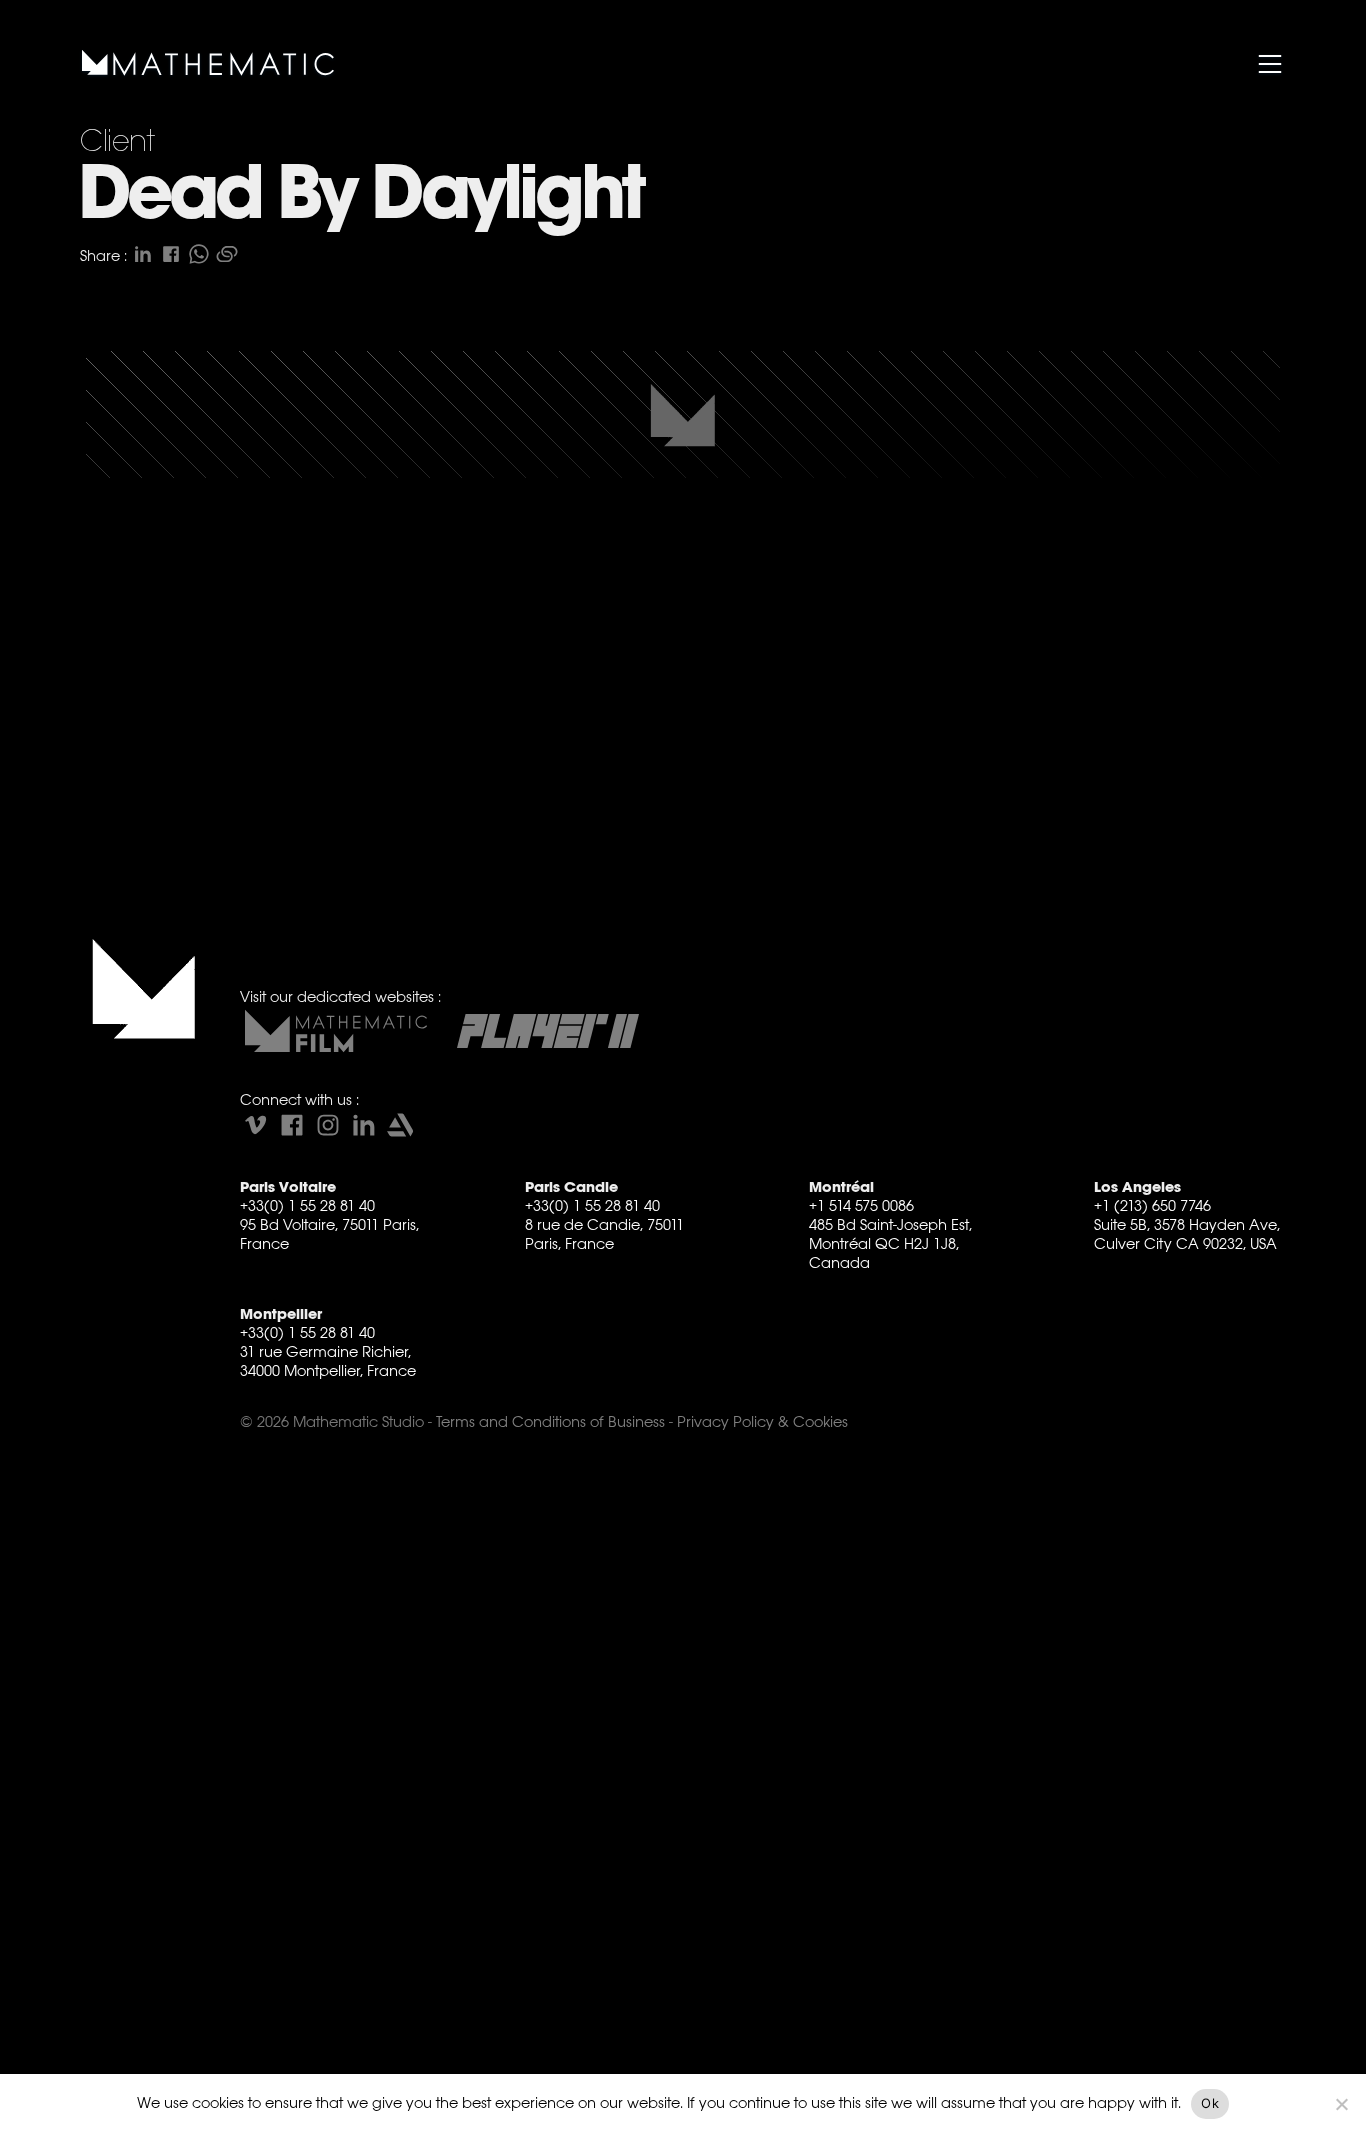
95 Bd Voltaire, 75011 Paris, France (329, 1234)
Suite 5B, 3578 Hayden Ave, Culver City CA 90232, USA (1187, 1234)
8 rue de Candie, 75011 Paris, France (604, 1234)
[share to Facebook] (171, 254)
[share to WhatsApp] (199, 254)
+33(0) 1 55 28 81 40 (307, 1205)
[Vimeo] (256, 1125)
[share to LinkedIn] (143, 254)
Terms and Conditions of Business (550, 1421)
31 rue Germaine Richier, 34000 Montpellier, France (328, 1361)
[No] (1341, 2104)
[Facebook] (292, 1125)
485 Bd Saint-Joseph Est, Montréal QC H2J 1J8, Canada (890, 1243)
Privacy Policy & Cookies (762, 1421)
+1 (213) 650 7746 (1152, 1205)
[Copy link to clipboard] (227, 254)
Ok (1210, 2103)
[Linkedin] (364, 1125)
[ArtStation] (400, 1125)
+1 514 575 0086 (861, 1205)
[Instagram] (328, 1125)
